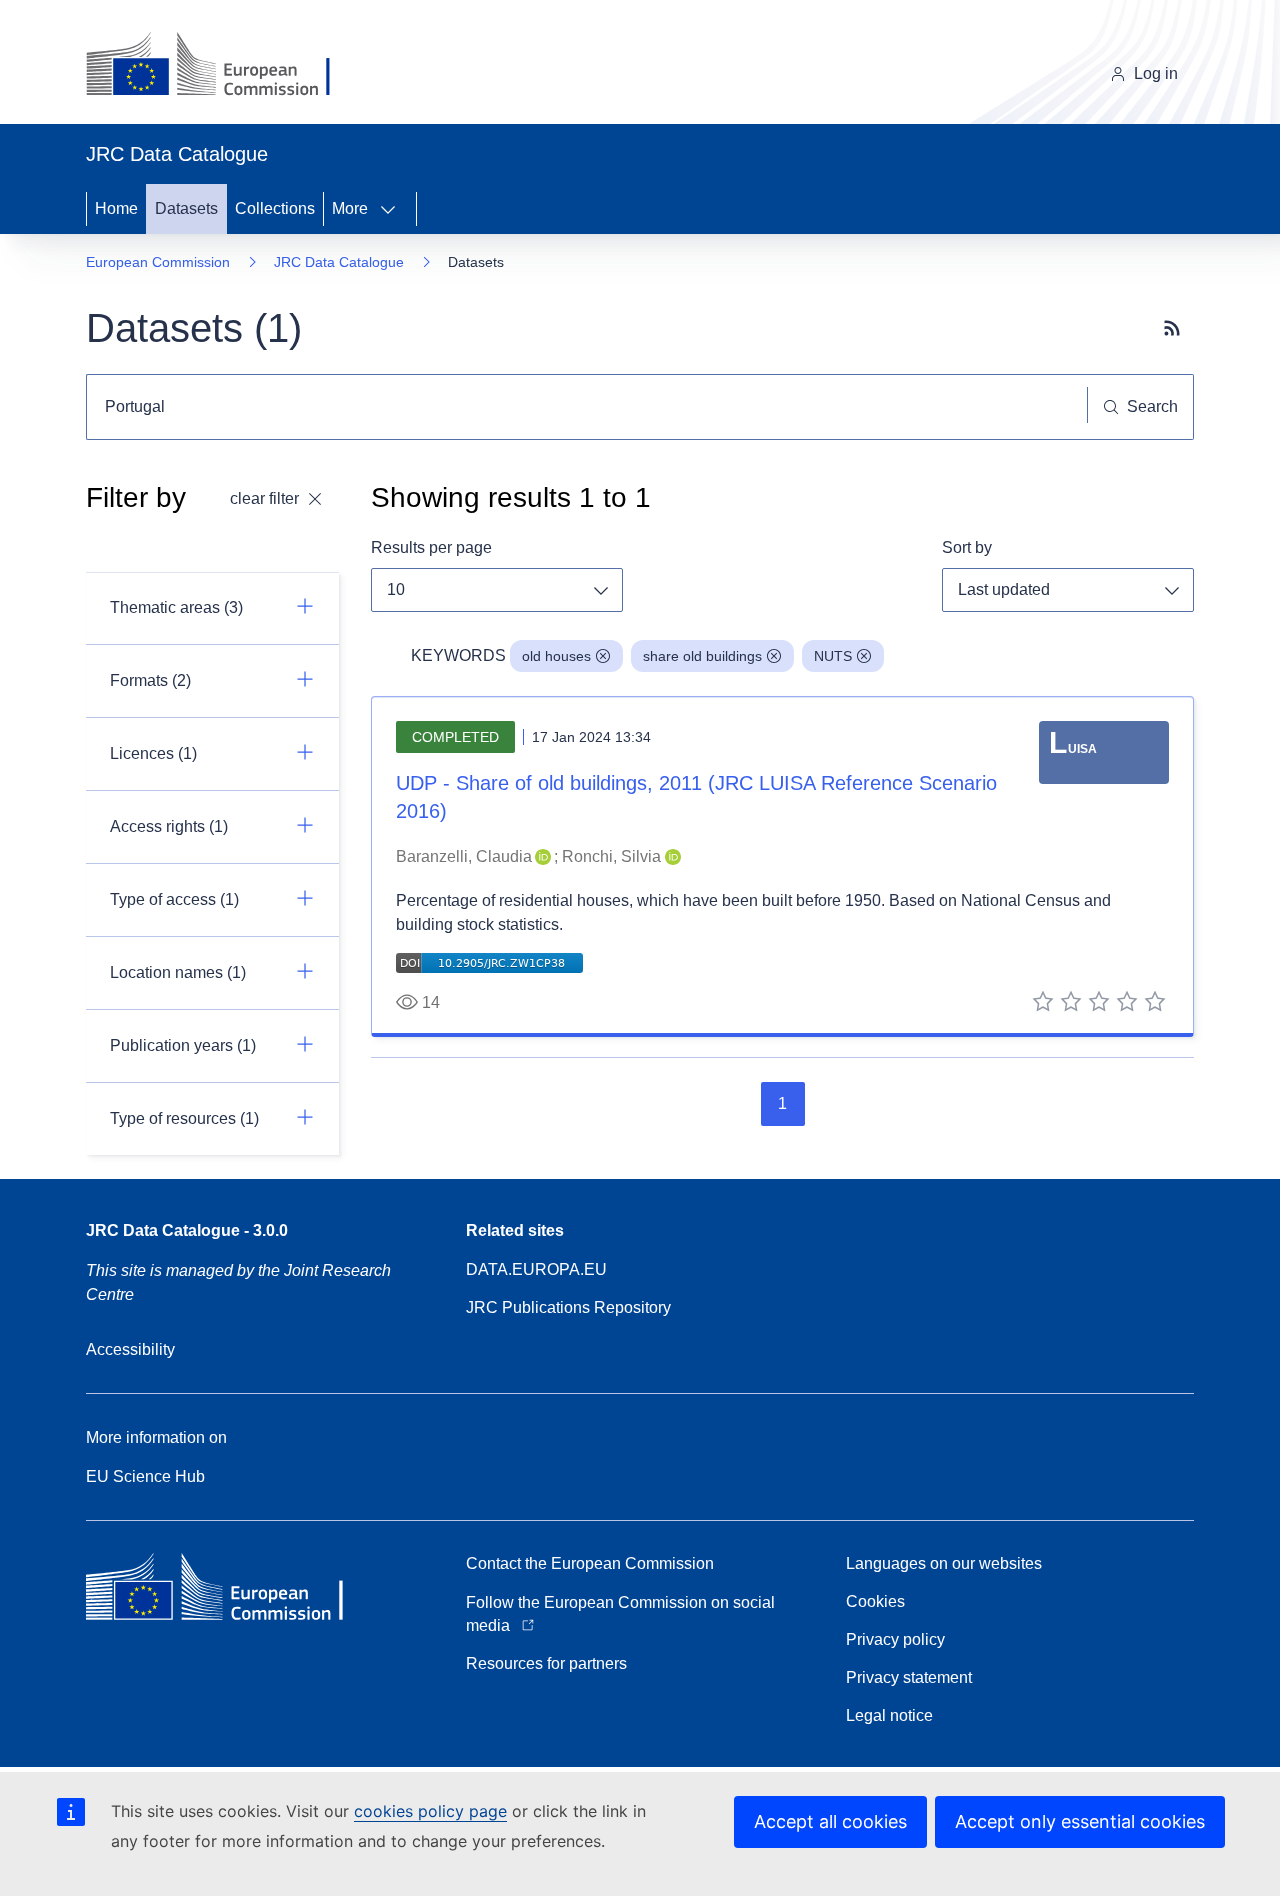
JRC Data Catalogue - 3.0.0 (187, 1230)
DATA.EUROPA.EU (536, 1269)
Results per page (431, 547)
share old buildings (702, 656)
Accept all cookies (830, 1821)
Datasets (186, 208)
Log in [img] (1156, 73)
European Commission (158, 262)
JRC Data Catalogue (339, 262)
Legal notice (889, 1715)
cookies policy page (430, 1811)
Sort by (967, 547)
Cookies (875, 1601)
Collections (275, 208)
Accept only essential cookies (1080, 1821)
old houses (556, 656)
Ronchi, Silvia (611, 856)
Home (116, 208)
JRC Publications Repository (568, 1307)
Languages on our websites (944, 1563)
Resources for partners (546, 1663)
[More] (394, 209)
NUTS (833, 656)
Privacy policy (895, 1639)
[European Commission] (223, 66)
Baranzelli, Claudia (464, 856)
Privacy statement (909, 1677)
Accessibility (130, 1349)
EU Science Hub (145, 1476)
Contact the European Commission (590, 1563)
